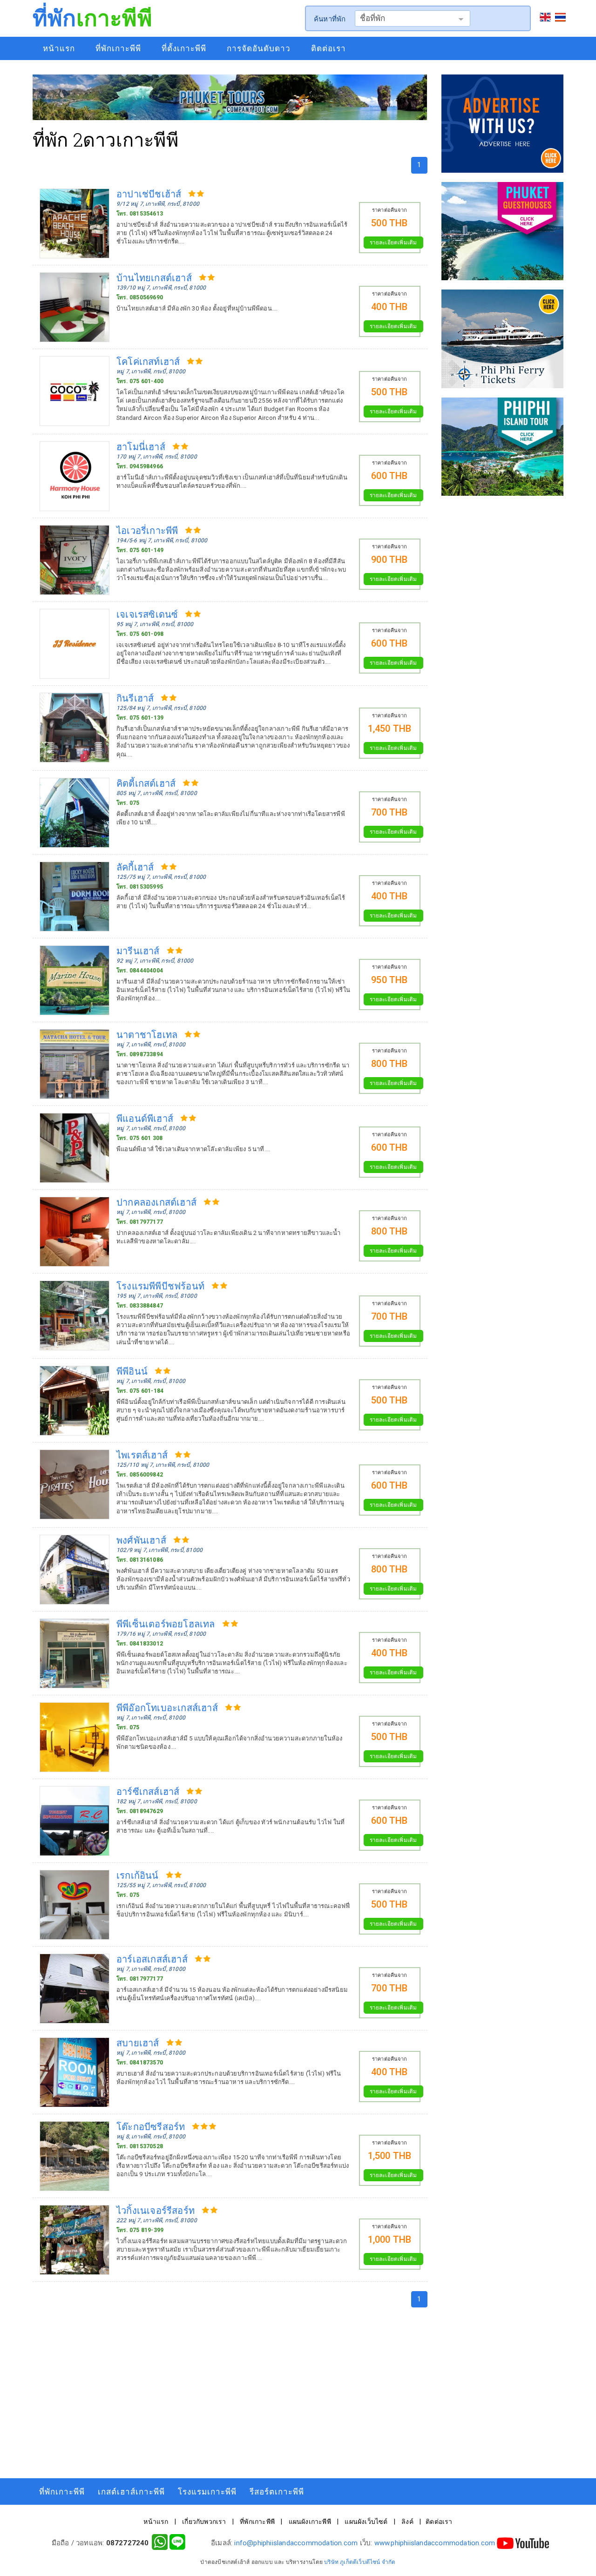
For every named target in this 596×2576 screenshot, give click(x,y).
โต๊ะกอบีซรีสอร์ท (151, 2126)
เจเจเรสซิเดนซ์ (147, 614)
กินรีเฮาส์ (135, 698)
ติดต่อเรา (328, 48)
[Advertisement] (230, 2390)
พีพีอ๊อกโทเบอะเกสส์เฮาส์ (167, 1707)
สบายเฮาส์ (138, 2043)
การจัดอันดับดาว (259, 48)
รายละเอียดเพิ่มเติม (393, 243)
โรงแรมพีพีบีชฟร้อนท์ (160, 1286)
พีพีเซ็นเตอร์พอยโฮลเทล (166, 1624)
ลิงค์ (407, 2522)
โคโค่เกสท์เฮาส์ (148, 361)
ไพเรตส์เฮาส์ (142, 1455)
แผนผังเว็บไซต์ (366, 2522)
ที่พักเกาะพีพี (118, 48)
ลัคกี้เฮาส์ (135, 867)
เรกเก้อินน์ (138, 1875)
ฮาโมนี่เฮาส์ (141, 446)
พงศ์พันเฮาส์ (141, 1540)
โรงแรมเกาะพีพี (207, 2492)
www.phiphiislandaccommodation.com (435, 2543)
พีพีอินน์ (132, 1371)
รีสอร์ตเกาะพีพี (277, 2492)
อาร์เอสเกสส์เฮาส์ (152, 1959)
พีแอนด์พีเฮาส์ (145, 1118)
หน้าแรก (59, 48)
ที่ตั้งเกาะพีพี (184, 48)
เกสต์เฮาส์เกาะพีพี (131, 2492)
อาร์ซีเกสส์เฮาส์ (148, 1791)
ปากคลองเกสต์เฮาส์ (156, 1202)
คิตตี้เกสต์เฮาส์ (146, 783)
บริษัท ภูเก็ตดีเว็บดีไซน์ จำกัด (360, 2562)
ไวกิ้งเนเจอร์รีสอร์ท (156, 2210)
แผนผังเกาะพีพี (310, 2522)
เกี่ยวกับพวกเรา (204, 2522)
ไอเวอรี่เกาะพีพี (147, 530)
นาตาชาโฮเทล (147, 1034)
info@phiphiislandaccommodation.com (296, 2543)
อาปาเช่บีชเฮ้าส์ (149, 194)
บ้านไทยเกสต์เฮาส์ (154, 277)
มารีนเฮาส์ (138, 951)
